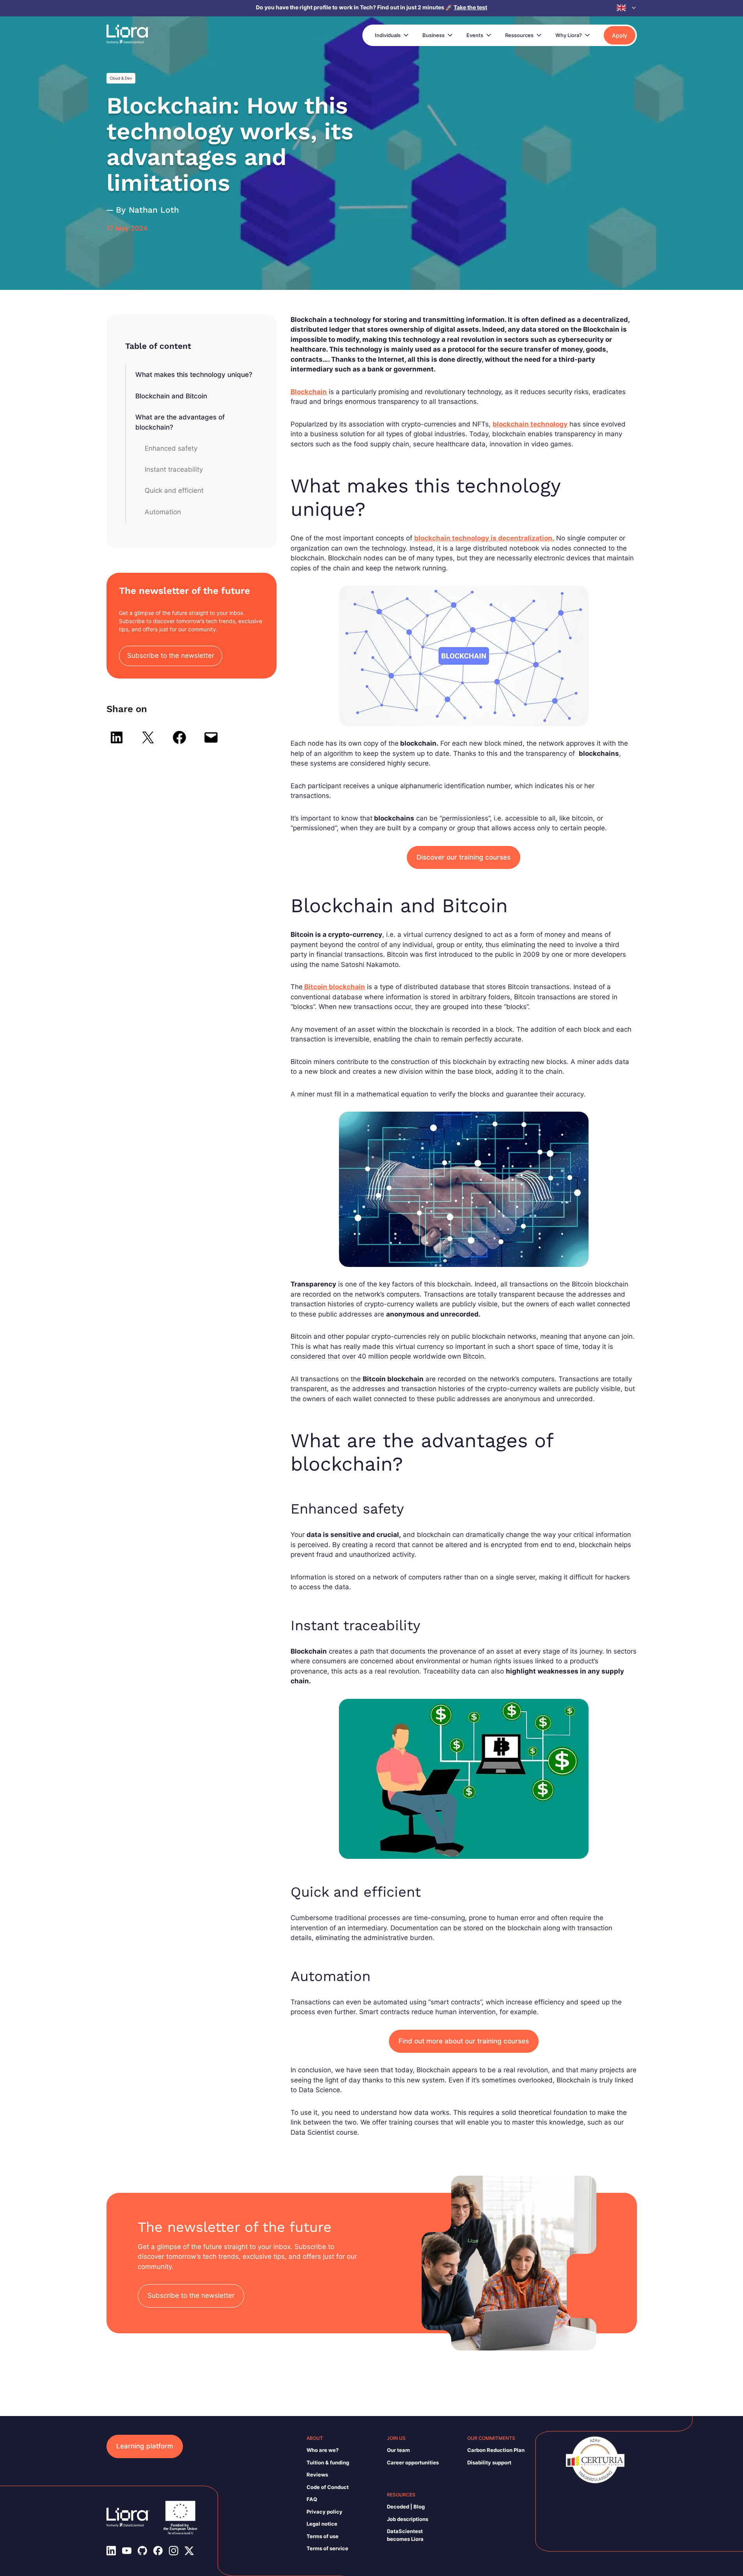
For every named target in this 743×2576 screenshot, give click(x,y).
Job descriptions (408, 2519)
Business (434, 35)
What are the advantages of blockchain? (180, 422)
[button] (627, 8)
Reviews (317, 2475)
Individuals (388, 35)
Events (475, 35)
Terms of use (323, 2536)
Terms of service (327, 2548)
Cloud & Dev (121, 78)
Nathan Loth (154, 210)
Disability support (489, 2462)
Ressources (519, 35)
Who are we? (323, 2450)
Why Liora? (569, 35)
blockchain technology (530, 424)
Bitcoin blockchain (334, 987)
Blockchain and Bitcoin (171, 396)
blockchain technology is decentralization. (484, 538)
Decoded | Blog (406, 2507)
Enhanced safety (171, 448)
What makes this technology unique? (194, 375)
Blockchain (309, 392)
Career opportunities (413, 2462)
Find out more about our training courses (464, 2041)
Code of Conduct (328, 2487)
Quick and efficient (174, 490)
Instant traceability (174, 469)
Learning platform (145, 2446)
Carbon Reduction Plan (496, 2450)
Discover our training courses (464, 857)
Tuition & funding (328, 2462)
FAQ (312, 2499)
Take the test (470, 7)
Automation (163, 512)
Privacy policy (325, 2512)
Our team (398, 2450)
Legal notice (322, 2524)
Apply (620, 35)
